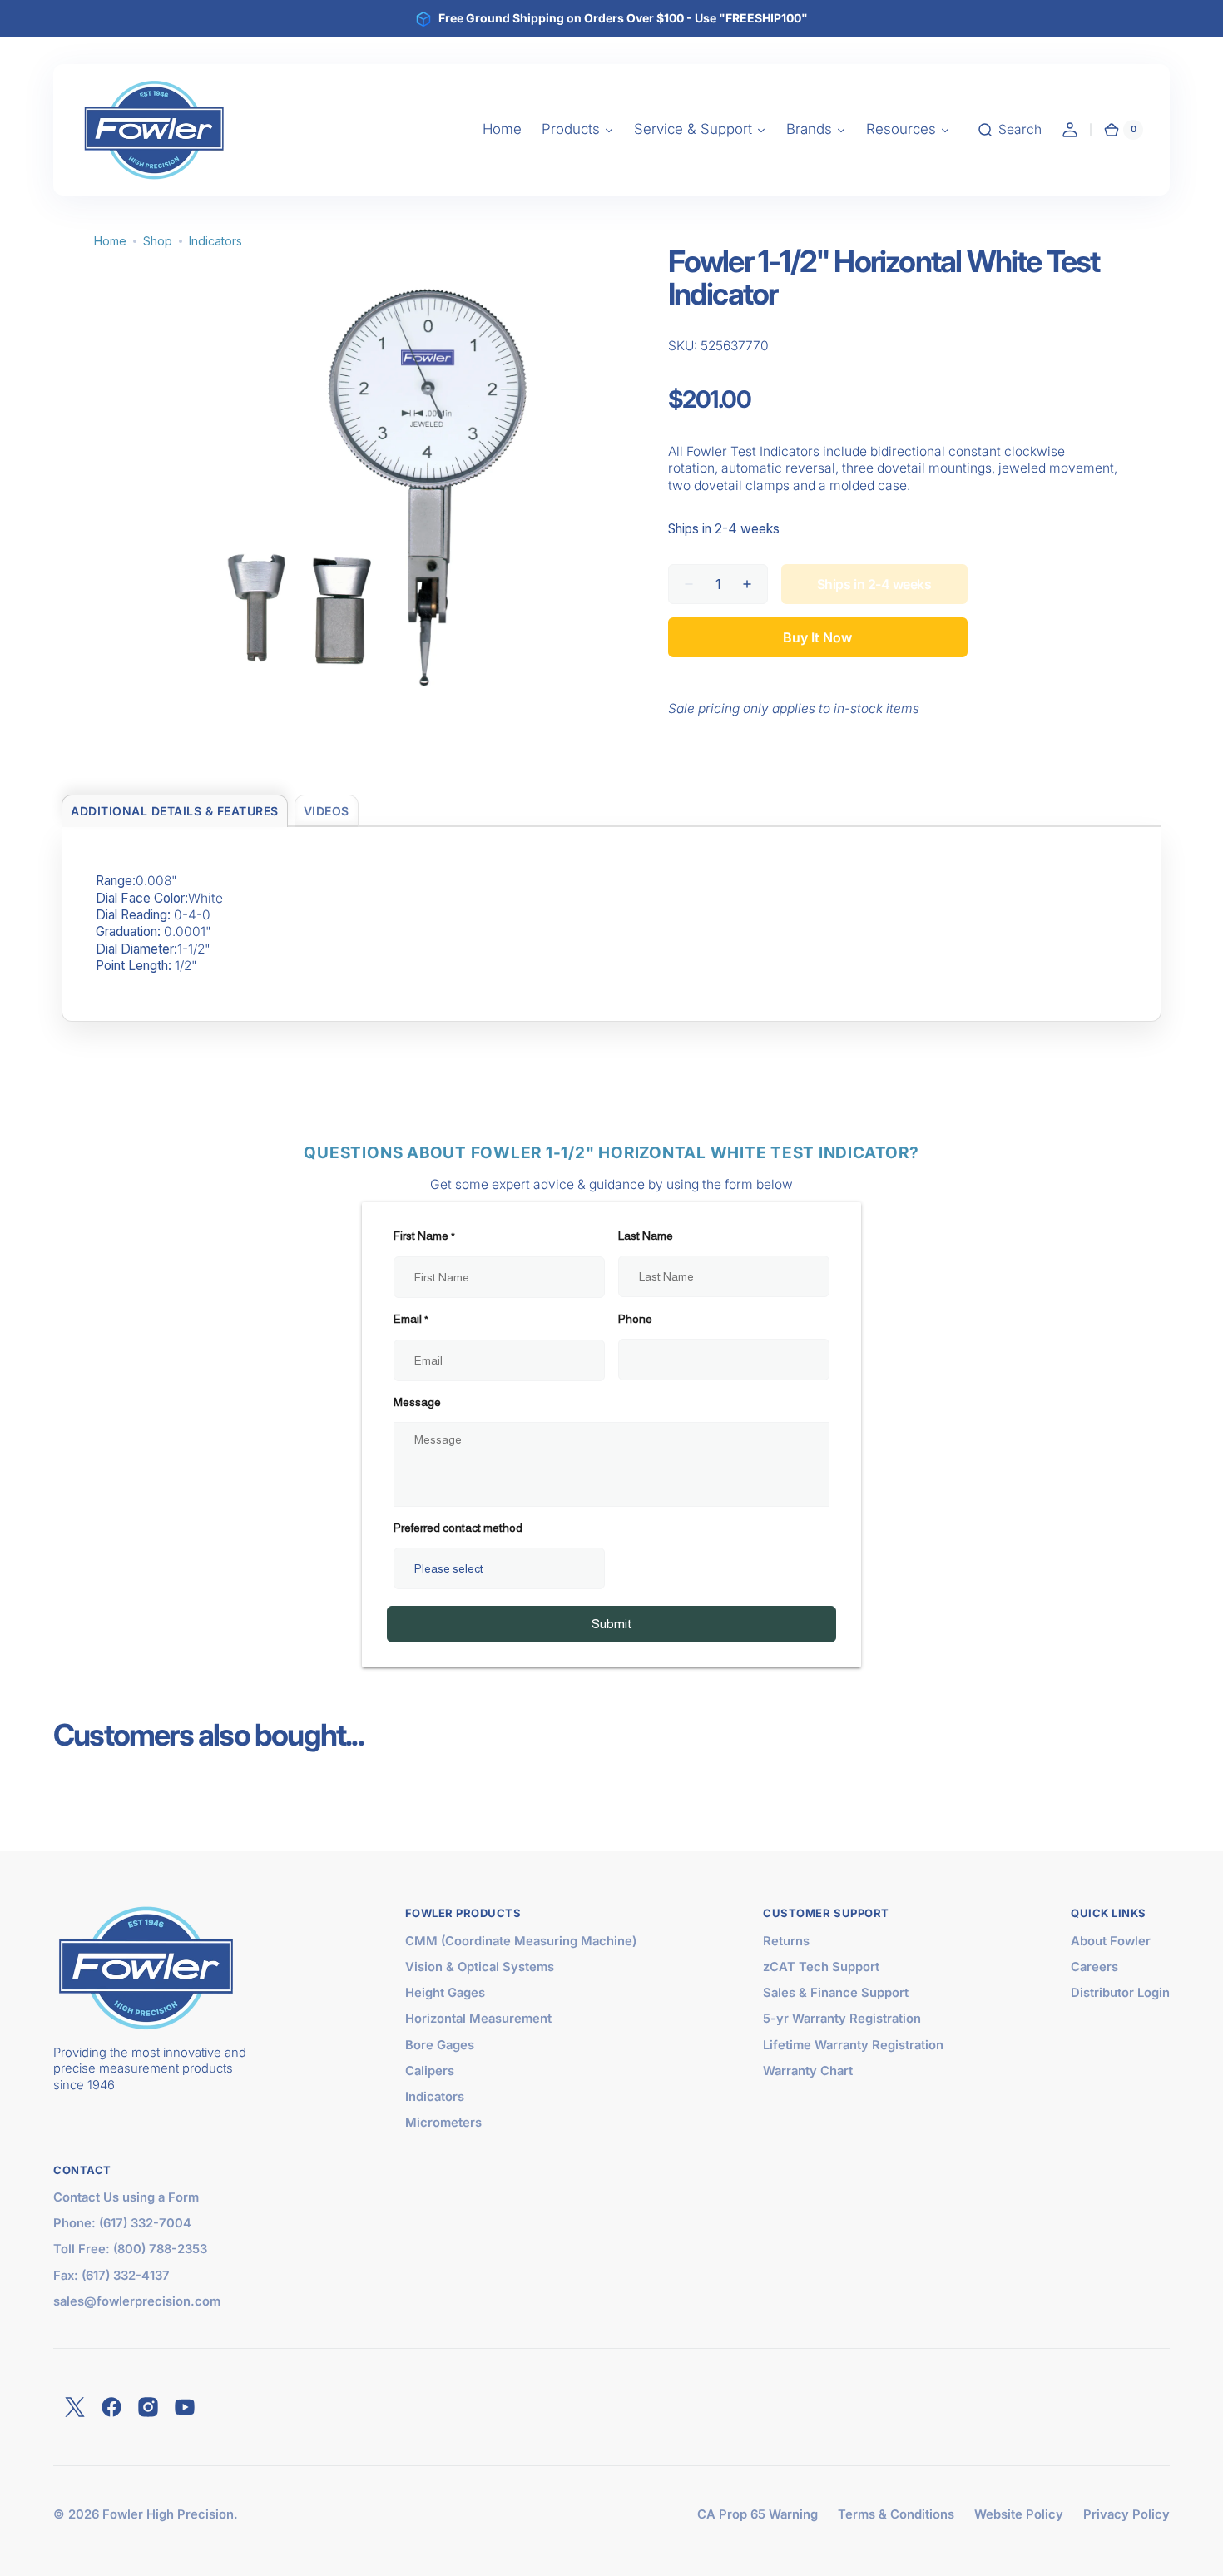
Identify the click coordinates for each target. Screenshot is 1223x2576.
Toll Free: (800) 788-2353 (130, 2249)
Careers (1094, 1967)
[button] (1009, 130)
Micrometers (443, 2123)
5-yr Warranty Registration (842, 2019)
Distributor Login (1120, 1993)
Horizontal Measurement (478, 2019)
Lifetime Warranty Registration (853, 2045)
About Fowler (1111, 1941)
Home (110, 241)
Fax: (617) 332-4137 (111, 2276)
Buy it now (817, 637)
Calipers (430, 2071)
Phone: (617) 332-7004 (122, 2223)
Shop (158, 241)
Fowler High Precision (168, 2514)
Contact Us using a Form (126, 2197)
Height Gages (445, 1993)
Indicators (215, 241)
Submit (612, 1624)
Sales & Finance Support (836, 1993)
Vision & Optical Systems (480, 1967)
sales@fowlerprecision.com (137, 2301)
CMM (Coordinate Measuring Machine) (521, 1941)
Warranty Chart (808, 2071)
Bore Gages (440, 2045)
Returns (786, 1941)
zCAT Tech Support (821, 1967)
